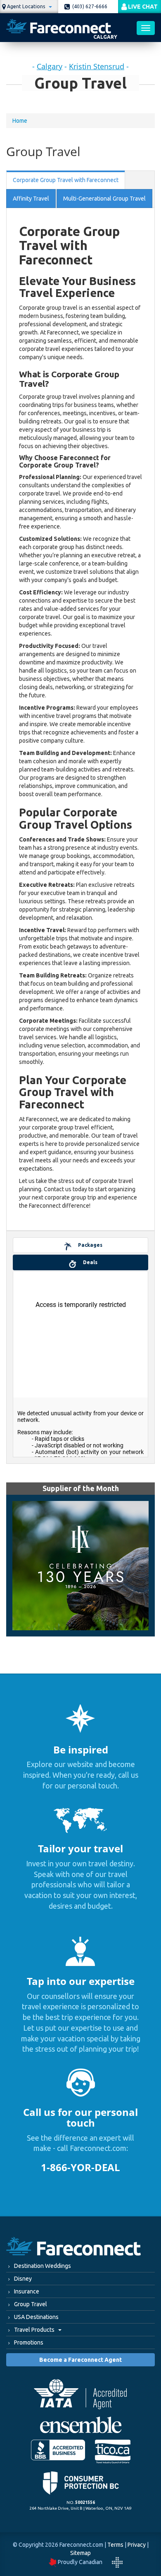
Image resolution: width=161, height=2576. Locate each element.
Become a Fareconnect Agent (80, 2360)
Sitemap (80, 2553)
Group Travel (31, 2304)
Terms (115, 2545)
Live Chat (142, 7)
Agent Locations (26, 6)
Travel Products (35, 2330)
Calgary (50, 66)
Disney (23, 2279)
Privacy (137, 2545)
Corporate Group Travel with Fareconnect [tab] (66, 180)
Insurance (27, 2291)
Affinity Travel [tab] (31, 199)
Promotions (29, 2342)
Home (20, 121)
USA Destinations (36, 2317)
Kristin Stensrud (97, 66)
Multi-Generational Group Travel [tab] (104, 199)
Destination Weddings (43, 2266)
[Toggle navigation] (146, 28)
